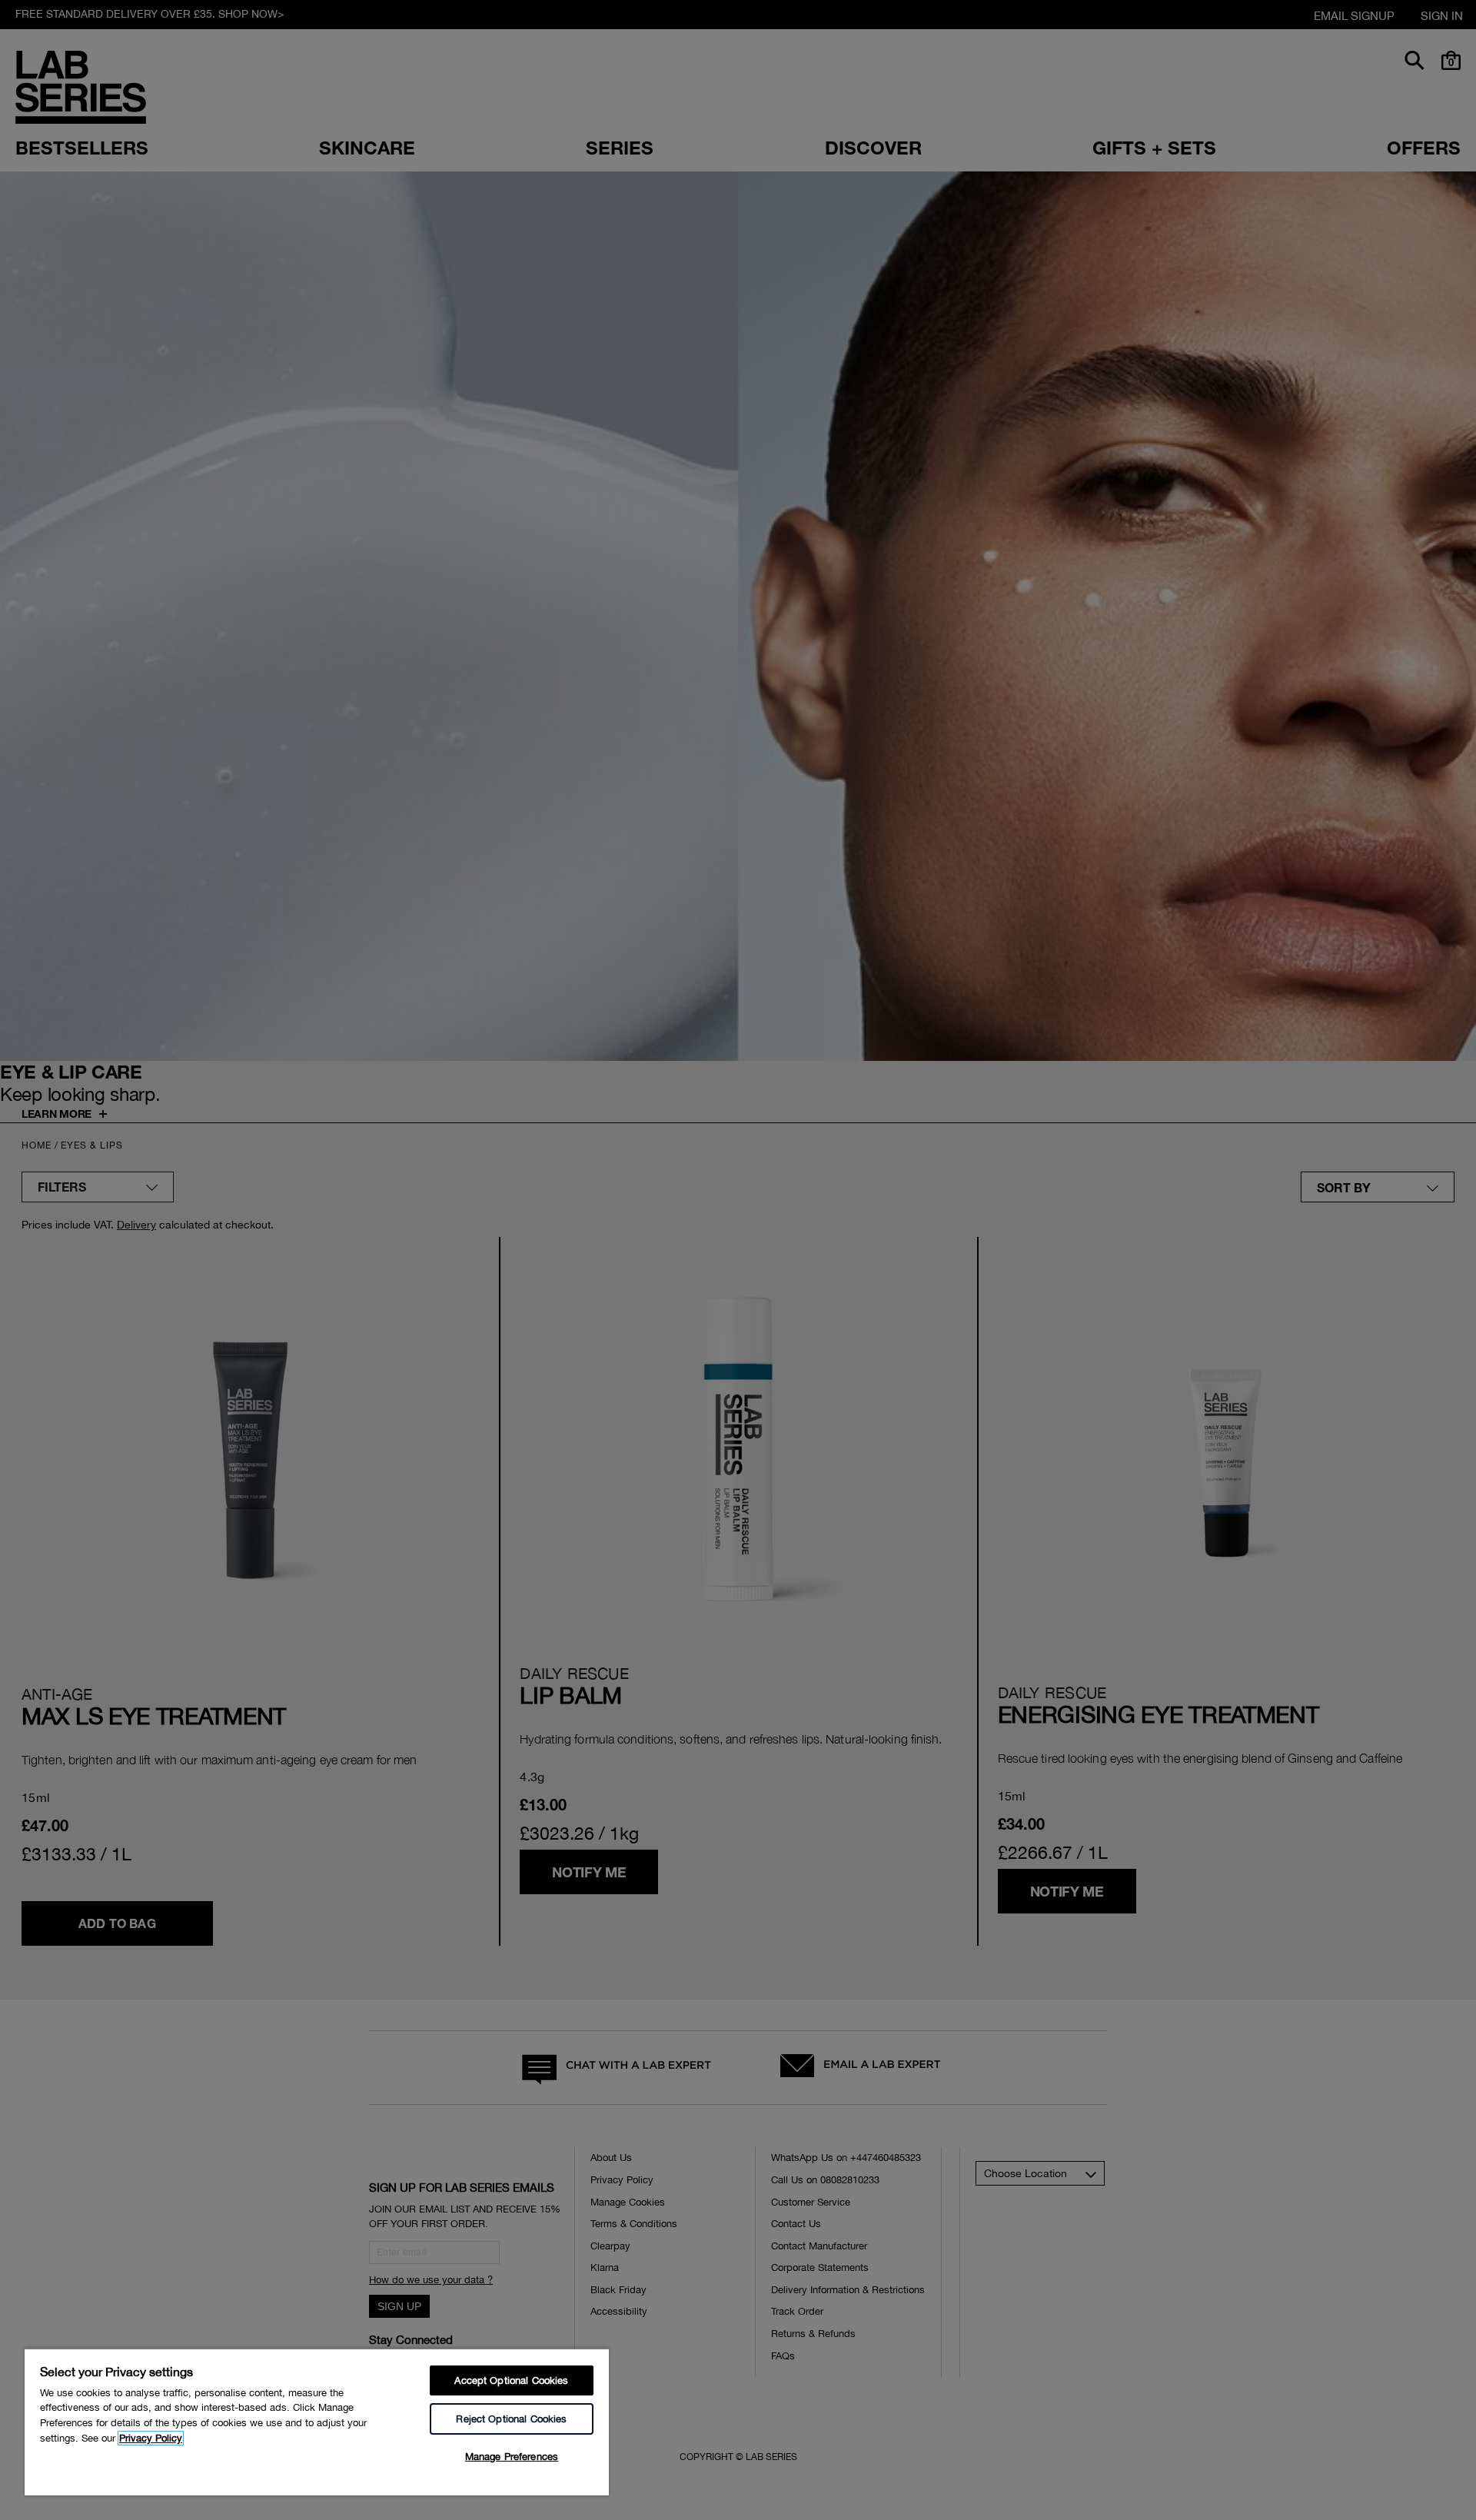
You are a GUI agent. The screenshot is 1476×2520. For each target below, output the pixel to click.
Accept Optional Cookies (511, 2380)
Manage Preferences (512, 2457)
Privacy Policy (151, 2438)
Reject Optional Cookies (511, 2419)
